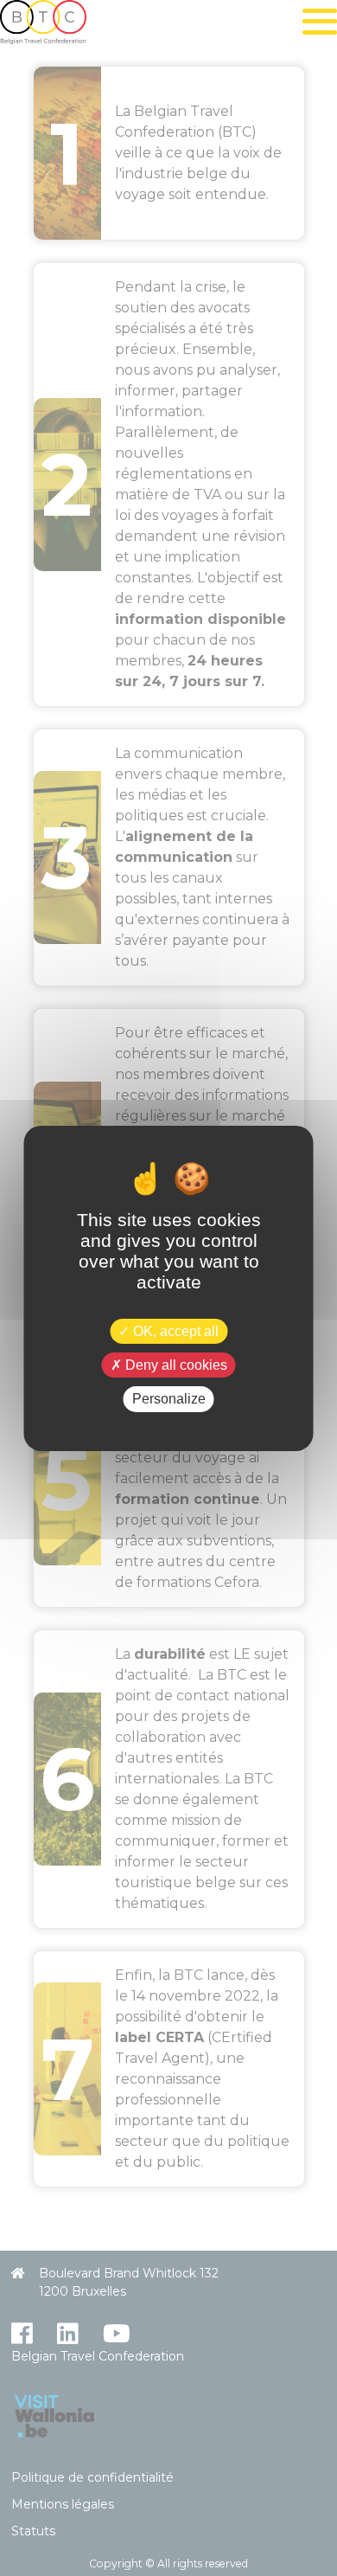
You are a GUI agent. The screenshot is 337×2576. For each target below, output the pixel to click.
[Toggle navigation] (320, 22)
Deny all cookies (175, 1365)
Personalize (169, 1399)
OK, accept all (174, 1331)
